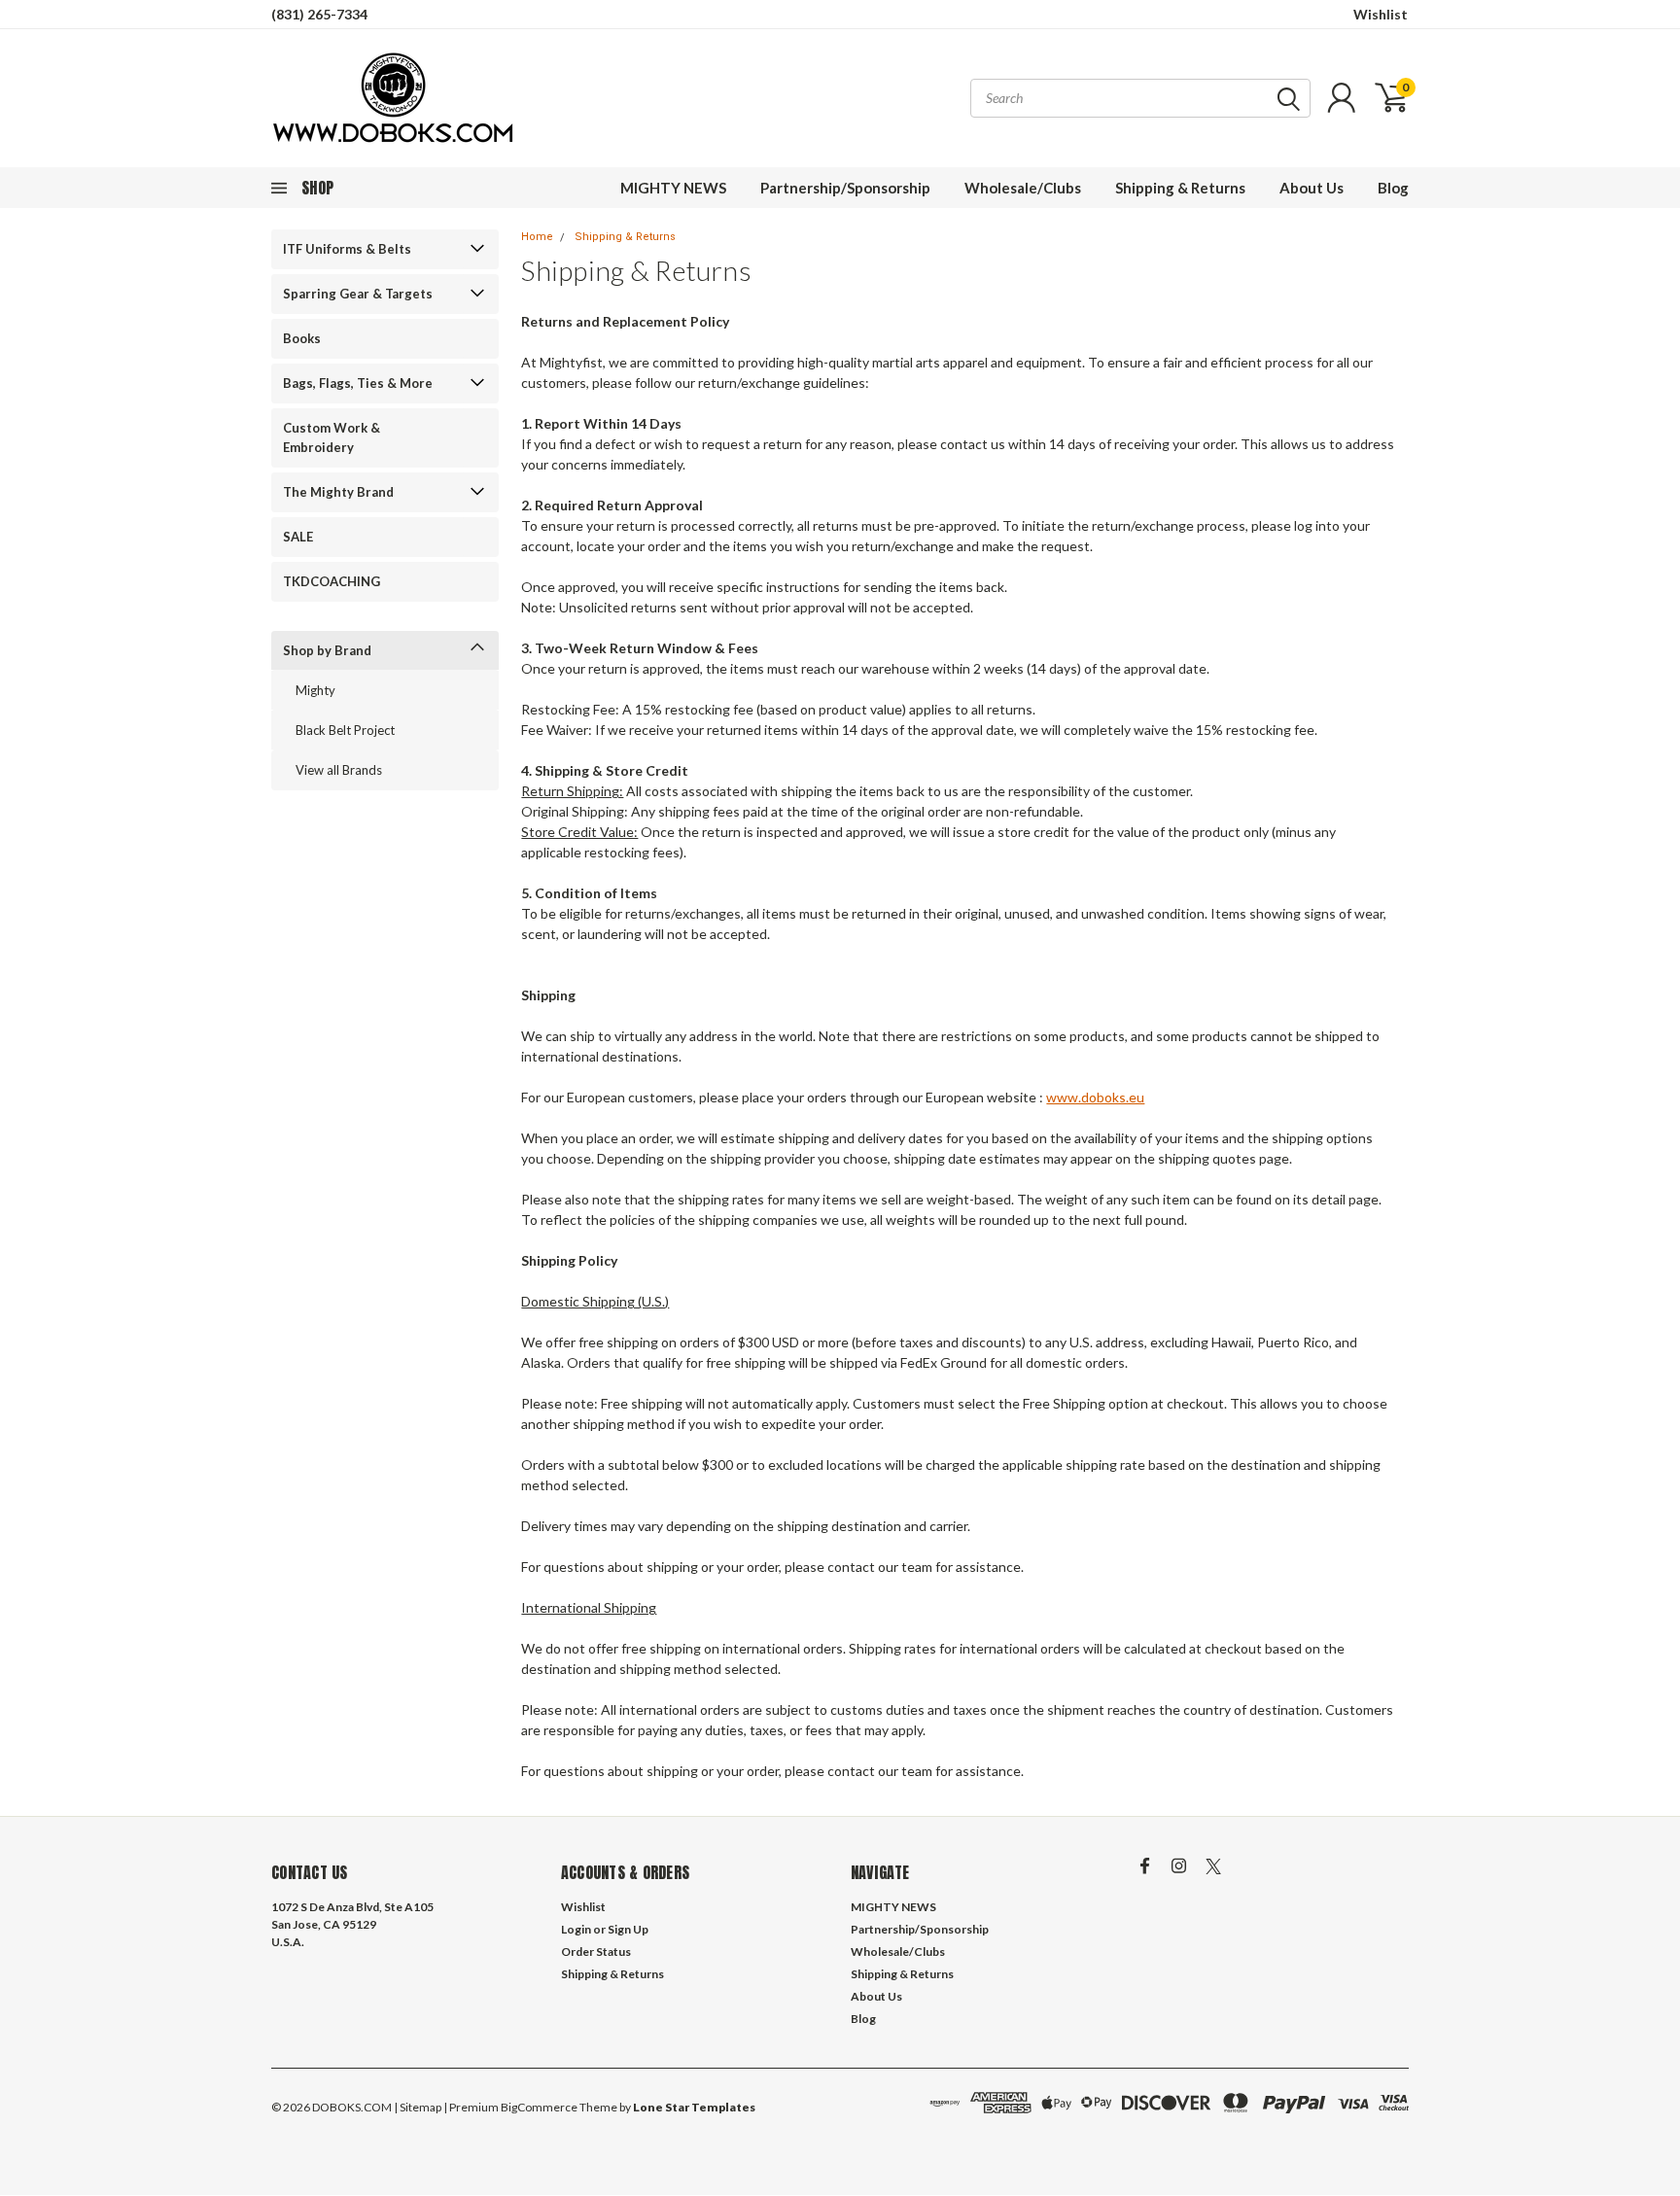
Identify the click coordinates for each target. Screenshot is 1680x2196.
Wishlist (1381, 14)
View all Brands (339, 770)
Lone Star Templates (694, 2107)
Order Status (596, 1952)
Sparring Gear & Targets (358, 294)
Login (576, 1929)
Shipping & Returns (1180, 188)
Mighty (315, 690)
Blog (1393, 188)
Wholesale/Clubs (1023, 188)
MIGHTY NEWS (673, 188)
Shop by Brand (327, 650)
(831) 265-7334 (319, 14)
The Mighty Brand (338, 492)
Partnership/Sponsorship (845, 188)
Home (537, 237)
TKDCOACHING (332, 581)
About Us (1312, 188)
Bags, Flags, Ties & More (358, 383)
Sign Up (628, 1929)
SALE (298, 537)
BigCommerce (539, 2107)
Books (302, 338)
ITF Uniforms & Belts (347, 249)
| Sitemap (418, 2107)
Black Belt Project (345, 730)
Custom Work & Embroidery (332, 437)
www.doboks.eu (1095, 1097)
